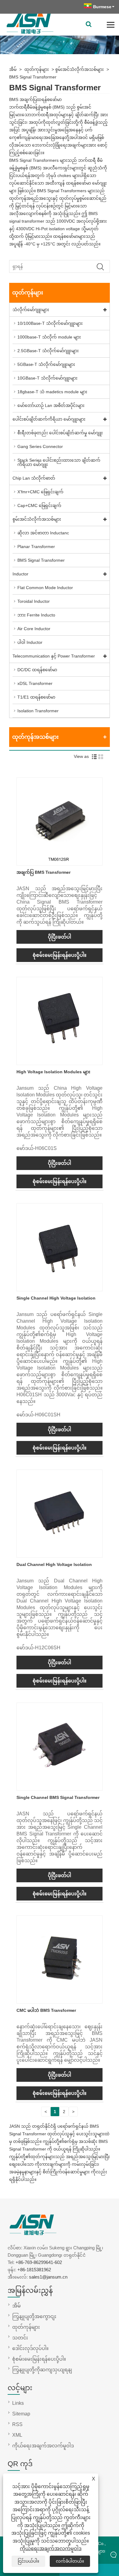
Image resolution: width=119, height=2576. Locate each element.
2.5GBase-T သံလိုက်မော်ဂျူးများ (48, 351)
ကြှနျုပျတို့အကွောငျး (34, 2316)
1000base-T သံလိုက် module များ (49, 337)
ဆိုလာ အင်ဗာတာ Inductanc (43, 533)
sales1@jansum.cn (48, 2277)
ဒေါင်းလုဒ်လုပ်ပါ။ (30, 2348)
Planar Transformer (36, 547)
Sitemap (21, 2414)
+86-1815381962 (34, 2270)
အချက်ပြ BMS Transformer (43, 872)
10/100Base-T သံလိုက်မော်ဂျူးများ (50, 323)
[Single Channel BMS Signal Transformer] (60, 1786)
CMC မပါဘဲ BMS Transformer (46, 2010)
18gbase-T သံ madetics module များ (52, 392)
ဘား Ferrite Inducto (36, 615)
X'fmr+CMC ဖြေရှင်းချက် (40, 492)
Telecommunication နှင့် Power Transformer (54, 656)
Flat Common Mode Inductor (45, 588)
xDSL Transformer (35, 683)
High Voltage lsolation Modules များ (53, 1072)
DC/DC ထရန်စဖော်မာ (37, 670)
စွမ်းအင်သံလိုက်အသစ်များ (79, 69)
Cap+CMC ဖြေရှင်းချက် (39, 505)
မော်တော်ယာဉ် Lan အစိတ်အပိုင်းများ (51, 405)
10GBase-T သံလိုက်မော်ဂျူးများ (47, 378)
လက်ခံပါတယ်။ (70, 2561)
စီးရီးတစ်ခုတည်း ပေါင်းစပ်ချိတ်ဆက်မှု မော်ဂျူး (60, 433)
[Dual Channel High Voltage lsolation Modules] (60, 1554)
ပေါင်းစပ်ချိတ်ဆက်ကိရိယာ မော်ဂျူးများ (49, 419)
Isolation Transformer (38, 711)
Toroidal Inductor (34, 601)
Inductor (20, 574)
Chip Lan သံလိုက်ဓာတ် (34, 478)
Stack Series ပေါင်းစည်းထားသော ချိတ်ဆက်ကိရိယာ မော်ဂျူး (59, 462)
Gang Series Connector (40, 446)
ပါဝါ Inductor (30, 642)
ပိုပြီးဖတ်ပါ (60, 937)
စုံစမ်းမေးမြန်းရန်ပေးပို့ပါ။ (60, 955)
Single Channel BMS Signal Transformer (58, 1797)
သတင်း (20, 2338)
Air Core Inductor (34, 629)
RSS (17, 2424)
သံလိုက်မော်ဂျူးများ (31, 310)
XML (17, 2435)
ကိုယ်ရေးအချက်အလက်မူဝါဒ (51, 2548)
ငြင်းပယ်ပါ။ (28, 2561)
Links (18, 2403)
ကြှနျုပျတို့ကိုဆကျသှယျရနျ (42, 2370)
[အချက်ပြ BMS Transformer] (60, 861)
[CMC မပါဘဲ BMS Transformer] (60, 1999)
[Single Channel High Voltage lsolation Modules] (60, 1287)
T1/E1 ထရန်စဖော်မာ (36, 697)
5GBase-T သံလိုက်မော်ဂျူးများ (46, 364)
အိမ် (13, 69)
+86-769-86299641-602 (39, 2262)
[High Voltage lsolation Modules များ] (60, 1061)
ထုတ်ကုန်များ (37, 69)
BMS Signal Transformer (33, 77)
